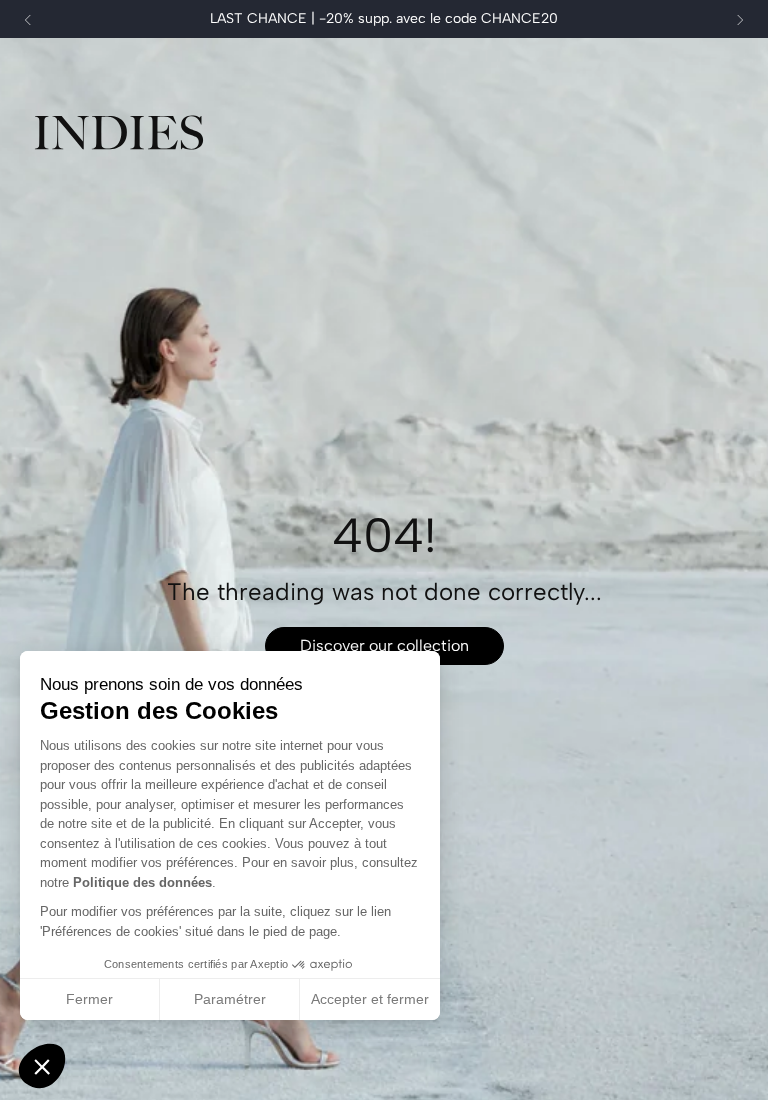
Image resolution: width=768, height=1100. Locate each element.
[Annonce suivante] (740, 20)
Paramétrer (230, 999)
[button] (42, 1066)
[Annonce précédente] (28, 20)
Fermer (89, 999)
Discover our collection (384, 645)
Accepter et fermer (370, 999)
